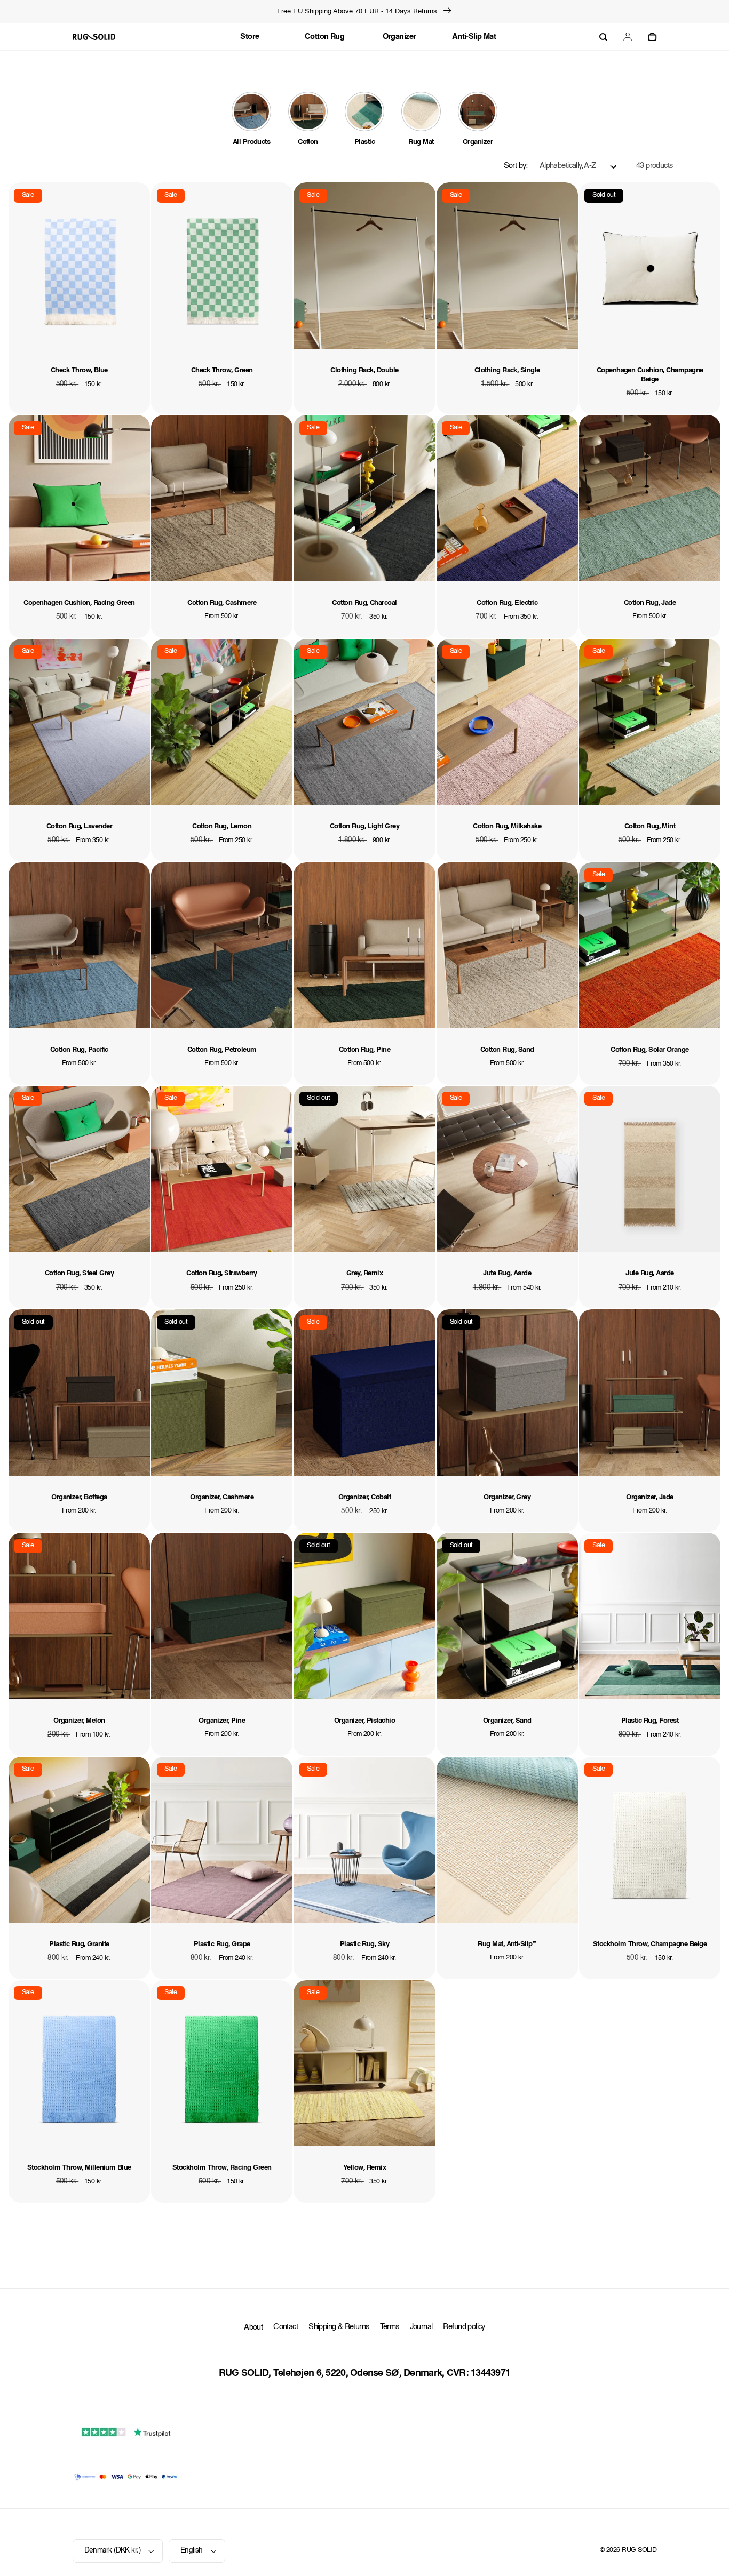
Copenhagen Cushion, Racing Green (79, 603)
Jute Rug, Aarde (507, 1273)
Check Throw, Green (222, 370)
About (253, 2328)
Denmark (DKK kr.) (113, 2551)
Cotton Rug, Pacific (79, 1050)
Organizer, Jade (649, 1497)
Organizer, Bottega (79, 1497)
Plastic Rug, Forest (650, 1721)
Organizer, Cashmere (222, 1497)
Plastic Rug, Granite (79, 1944)
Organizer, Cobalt (364, 1497)
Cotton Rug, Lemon (222, 826)
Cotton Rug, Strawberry (222, 1273)
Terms (390, 2327)
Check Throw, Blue (79, 370)
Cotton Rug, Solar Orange (650, 1050)
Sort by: (516, 166)
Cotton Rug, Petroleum (222, 1050)
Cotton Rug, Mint (650, 826)
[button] (603, 37)
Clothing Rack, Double (364, 370)
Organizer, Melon (79, 1721)
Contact (286, 2327)
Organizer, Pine (222, 1721)
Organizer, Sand (507, 1721)
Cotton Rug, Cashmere (222, 603)
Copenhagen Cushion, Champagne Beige (650, 375)
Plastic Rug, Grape (222, 1944)
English (192, 2551)
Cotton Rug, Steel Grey (80, 1273)
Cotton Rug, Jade (650, 603)
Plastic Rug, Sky (365, 1944)
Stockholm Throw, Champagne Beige (650, 1944)
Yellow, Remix (364, 2168)
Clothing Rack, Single (507, 370)
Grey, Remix (364, 1273)
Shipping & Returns (339, 2327)
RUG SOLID (639, 2550)
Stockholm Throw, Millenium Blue (79, 2168)
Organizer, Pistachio (365, 1721)
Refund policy (464, 2327)
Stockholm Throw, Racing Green (222, 2168)
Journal (421, 2327)
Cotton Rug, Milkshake (507, 826)
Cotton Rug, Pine (365, 1050)
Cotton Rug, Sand (507, 1050)
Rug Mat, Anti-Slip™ (507, 1944)
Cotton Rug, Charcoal (364, 603)
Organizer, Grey (507, 1497)
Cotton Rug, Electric (507, 603)
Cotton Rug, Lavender (80, 826)
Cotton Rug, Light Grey (365, 826)
